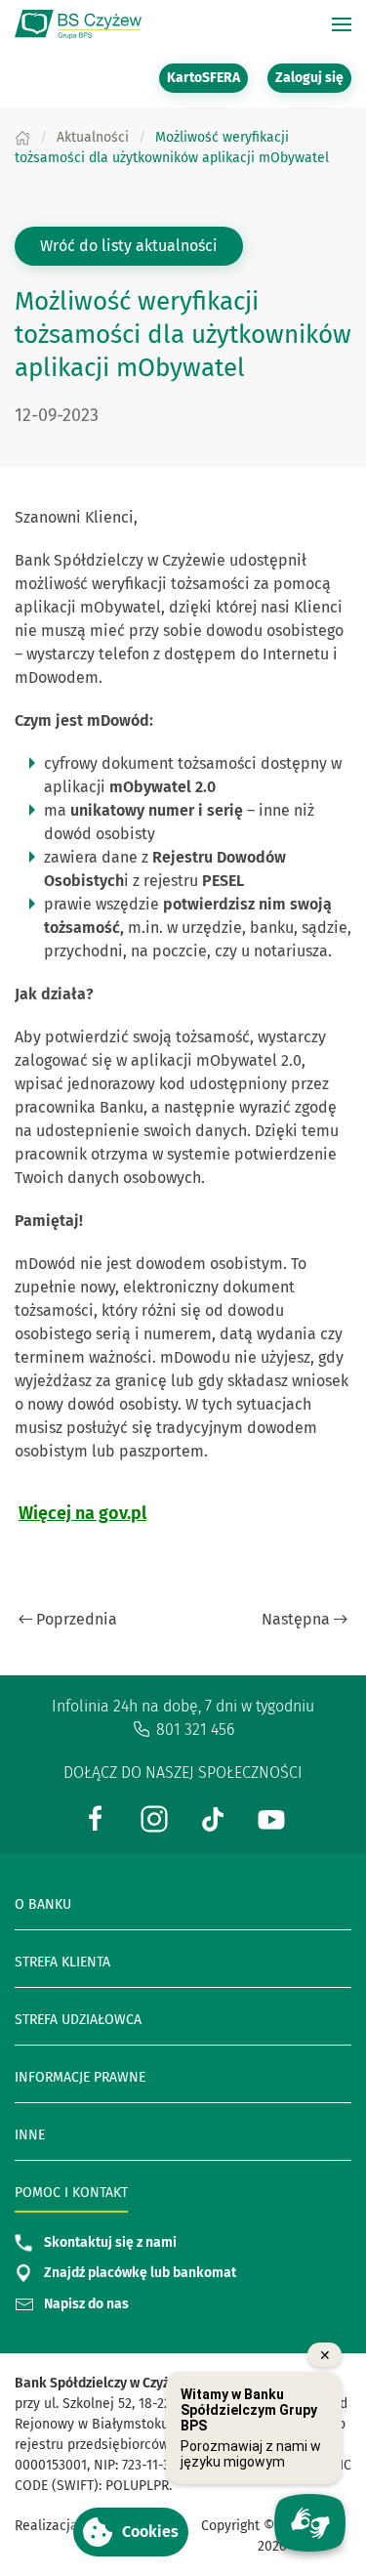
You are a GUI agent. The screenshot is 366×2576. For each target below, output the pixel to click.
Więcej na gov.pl (82, 1513)
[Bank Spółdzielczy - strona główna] (78, 24)
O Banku (43, 1904)
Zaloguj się (313, 77)
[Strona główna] (22, 137)
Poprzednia (77, 1619)
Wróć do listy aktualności (129, 246)
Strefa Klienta (62, 1962)
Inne (30, 2135)
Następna (296, 1619)
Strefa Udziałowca (78, 2020)
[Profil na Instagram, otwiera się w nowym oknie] (154, 1817)
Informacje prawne (80, 2077)
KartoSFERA (207, 77)
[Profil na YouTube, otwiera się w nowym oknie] (271, 1817)
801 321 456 (195, 1730)
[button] (131, 2532)
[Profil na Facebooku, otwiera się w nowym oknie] (96, 1817)
